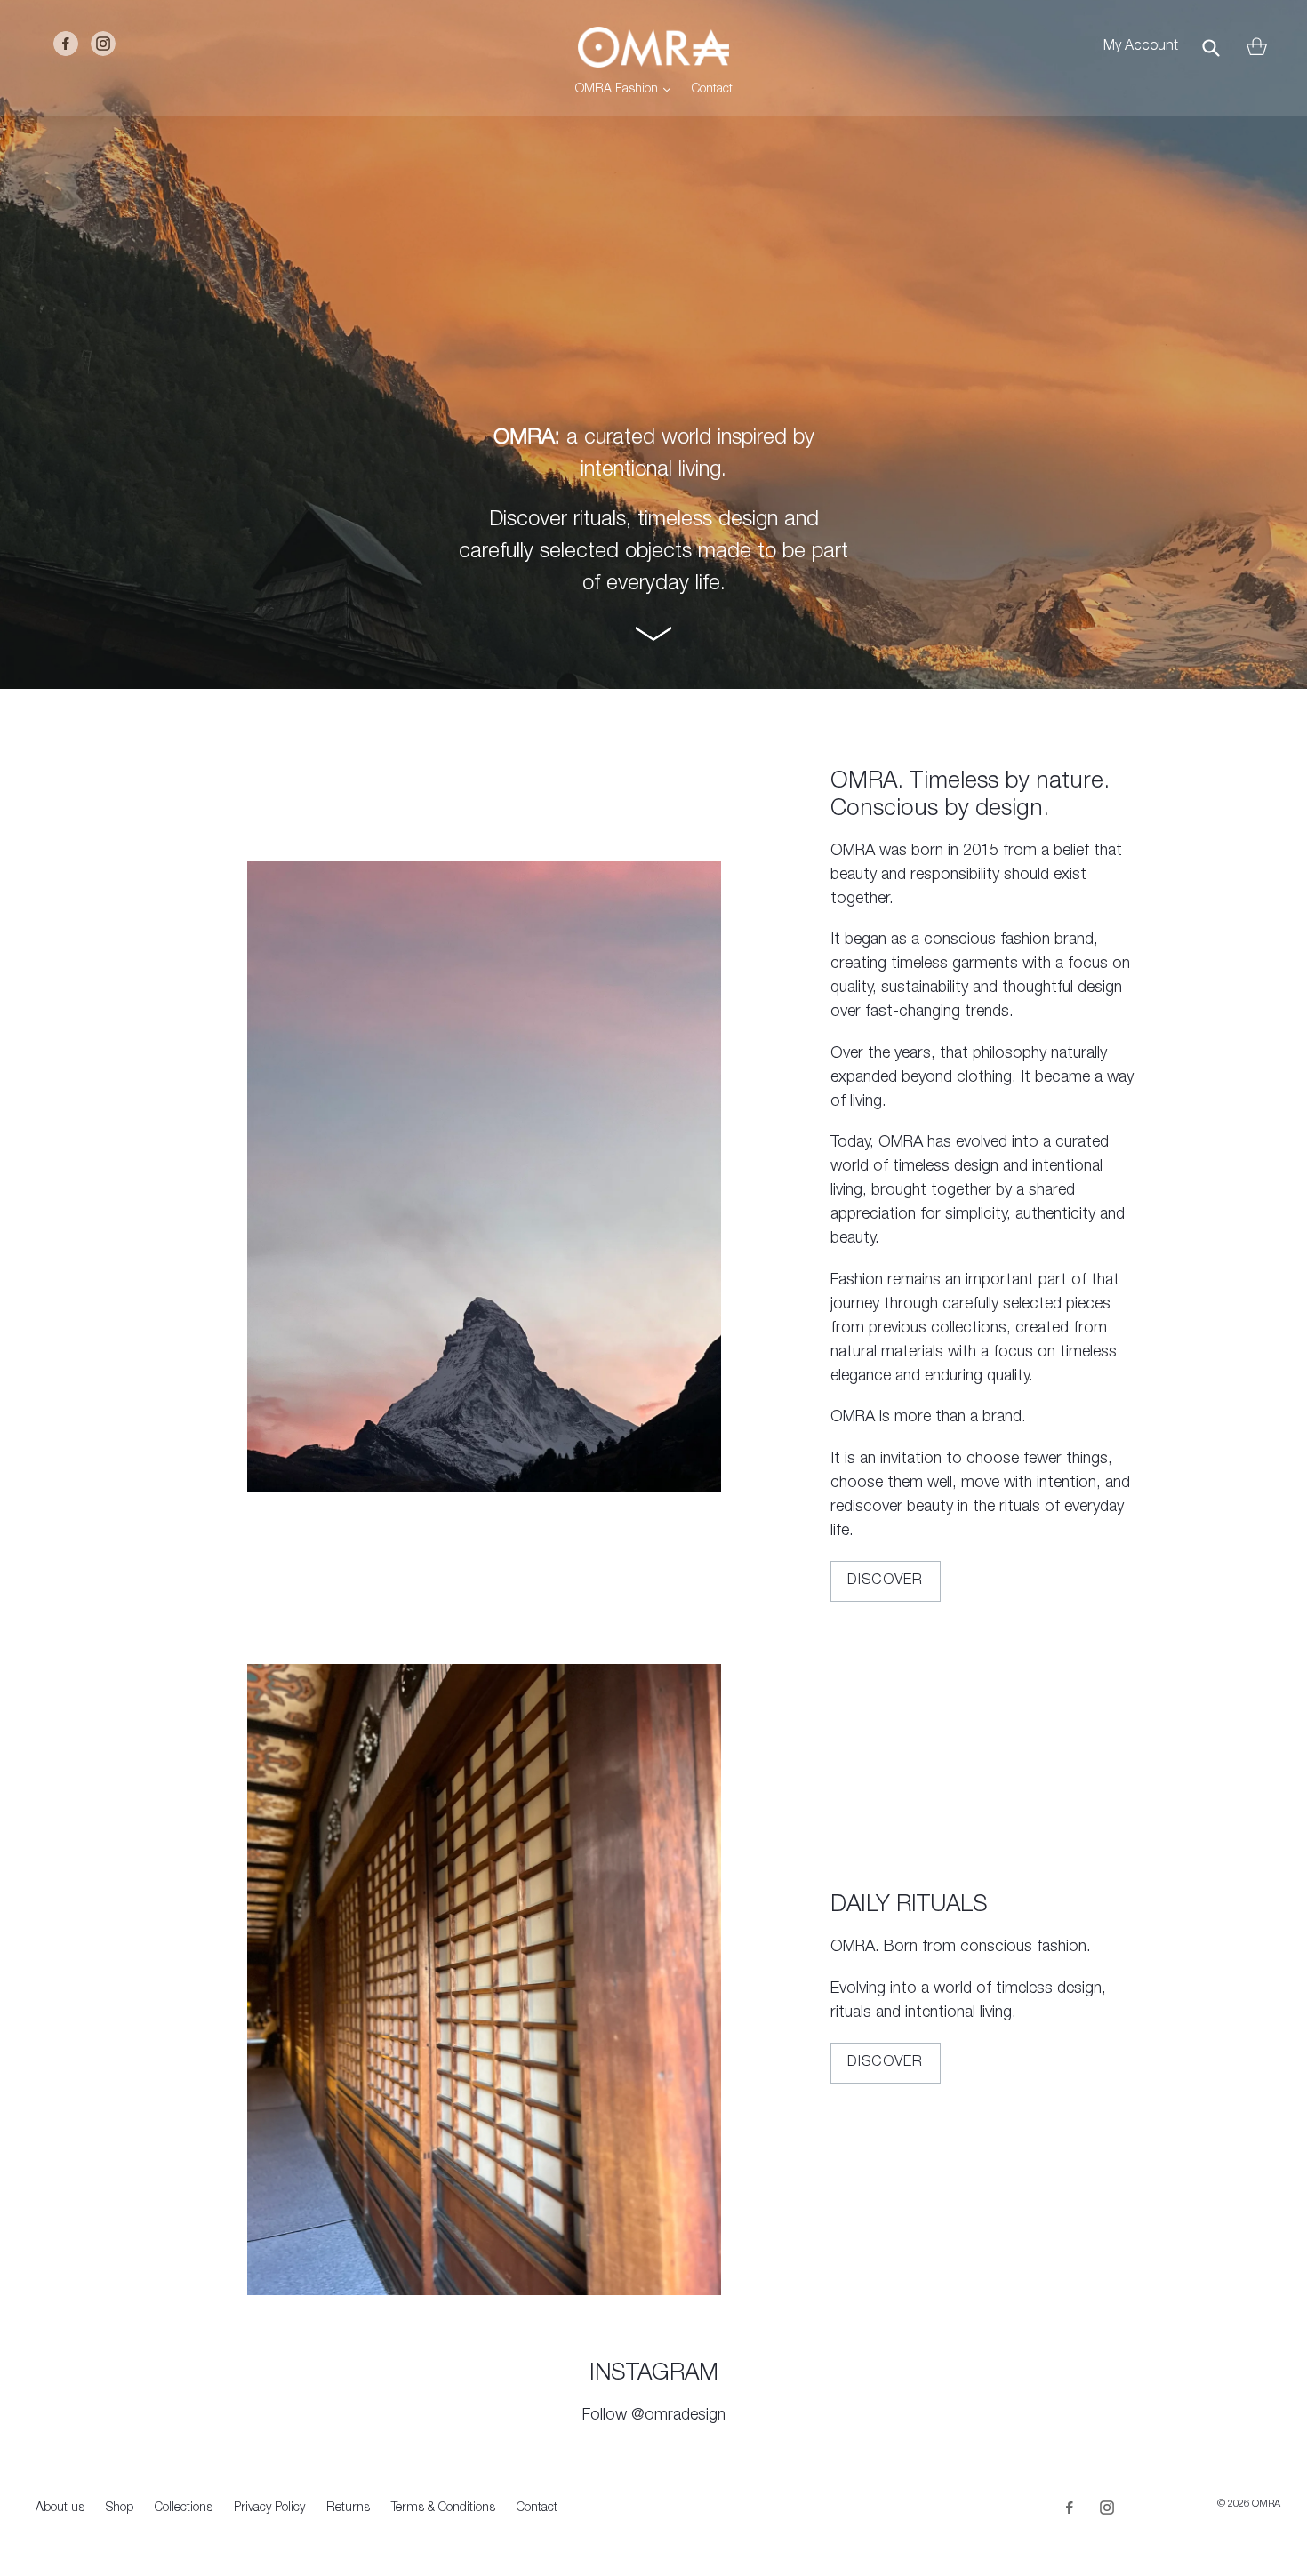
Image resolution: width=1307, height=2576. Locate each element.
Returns (348, 2508)
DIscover (886, 2063)
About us (60, 2508)
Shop (120, 2508)
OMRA (1266, 2504)
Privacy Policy (269, 2508)
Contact (712, 90)
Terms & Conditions (443, 2508)
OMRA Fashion (627, 89)
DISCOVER (886, 1581)
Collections (184, 2508)
